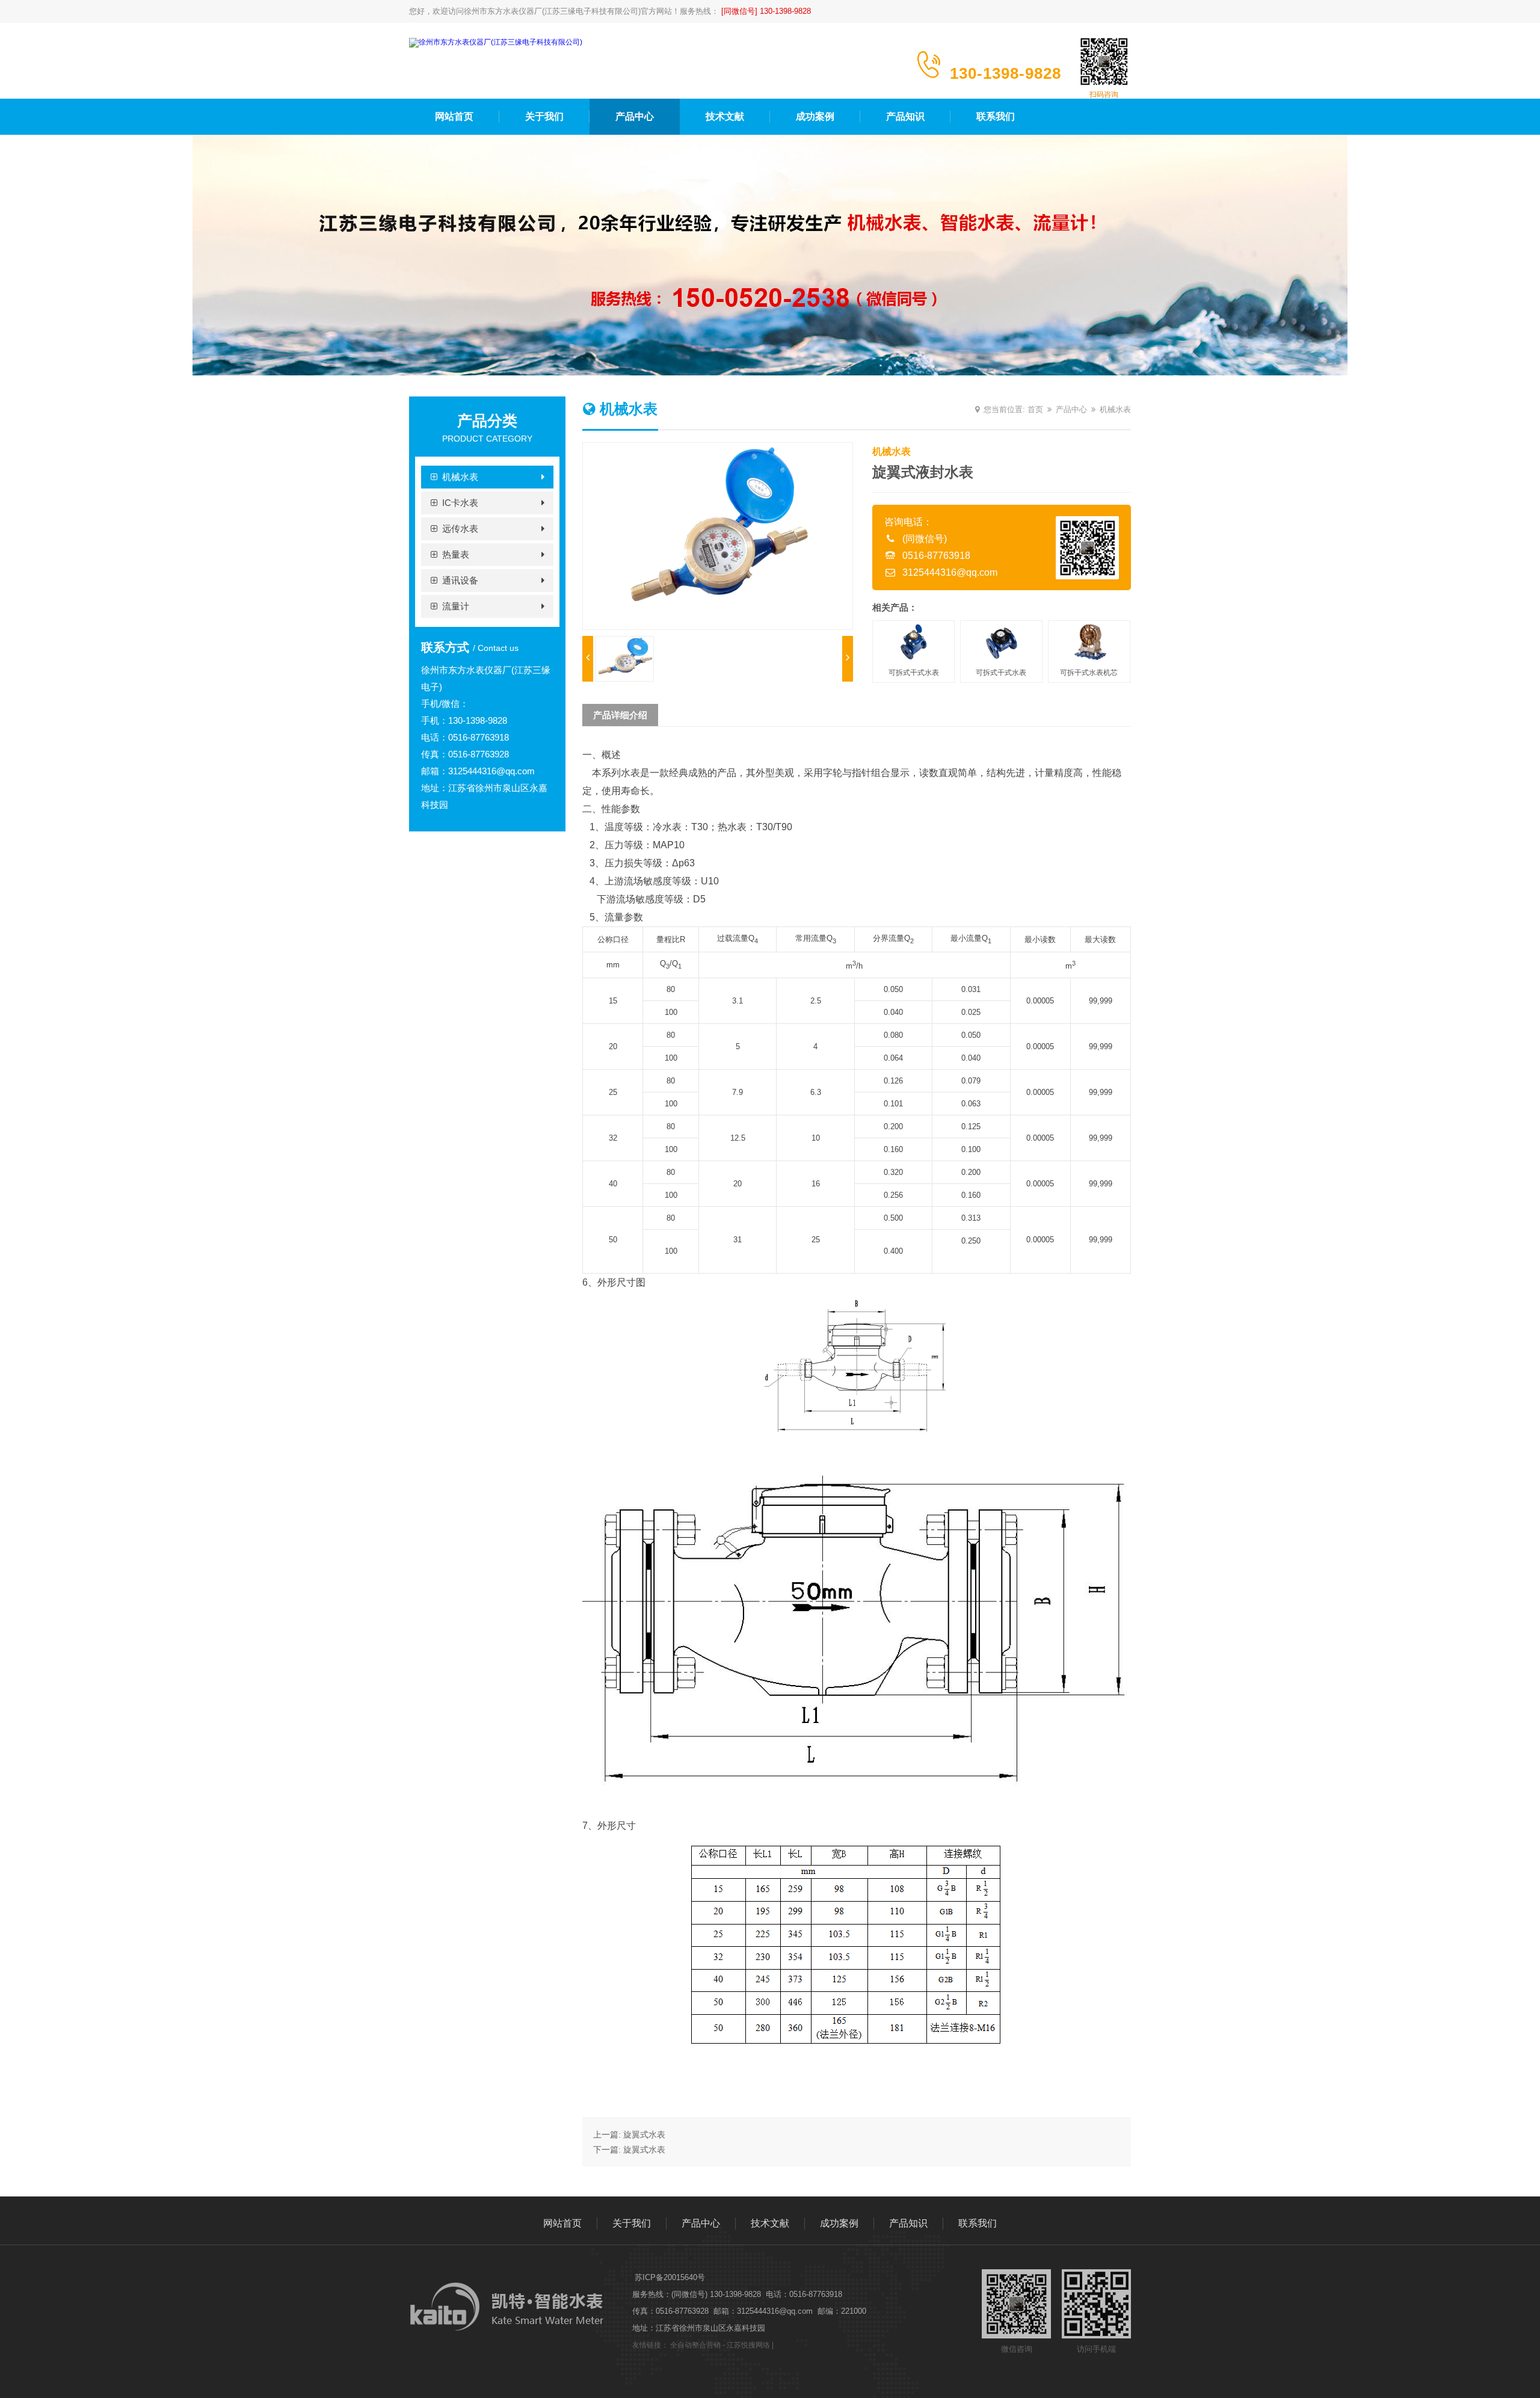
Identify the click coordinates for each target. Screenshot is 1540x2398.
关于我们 (544, 116)
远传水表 (460, 529)
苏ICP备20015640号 (670, 2277)
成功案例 (815, 116)
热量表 (456, 554)
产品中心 (635, 116)
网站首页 (454, 116)
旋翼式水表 (644, 2134)
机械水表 (460, 477)
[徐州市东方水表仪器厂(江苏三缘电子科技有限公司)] (496, 42)
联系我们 (996, 116)
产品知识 (905, 116)
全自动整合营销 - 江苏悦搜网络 (720, 2345)
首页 (1035, 409)
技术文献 (725, 116)
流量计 (456, 606)
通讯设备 (460, 580)
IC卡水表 (460, 503)
